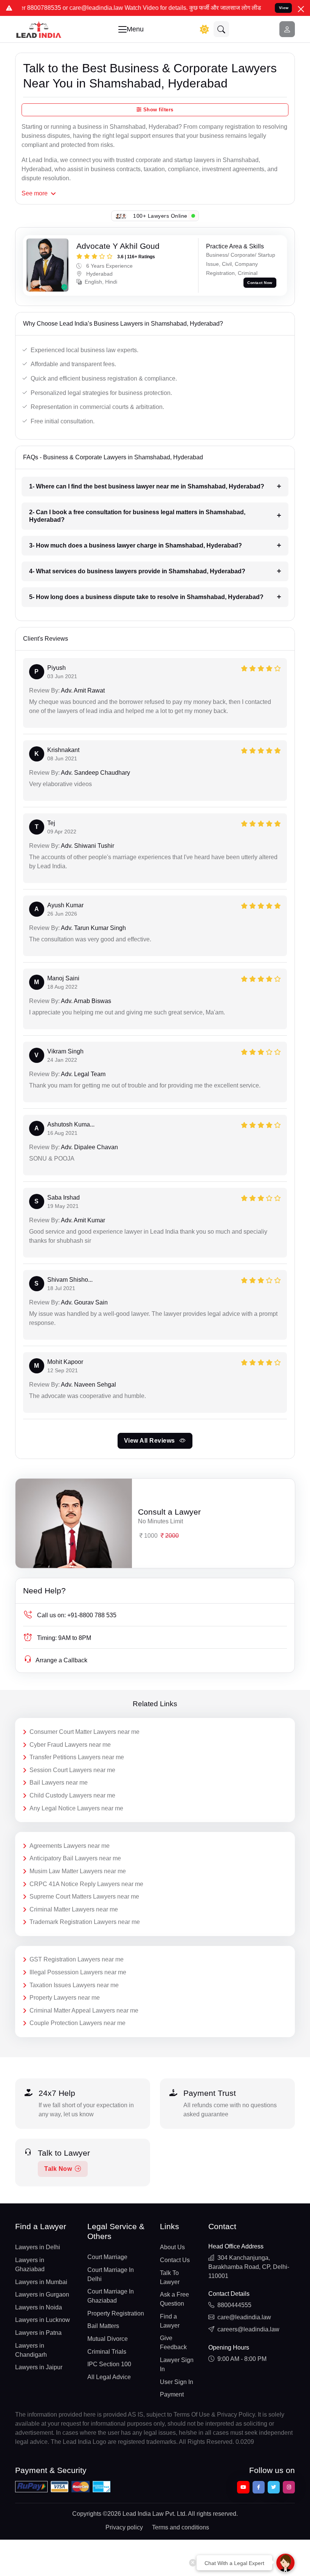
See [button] (35, 193)
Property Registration (116, 2313)
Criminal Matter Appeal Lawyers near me (84, 2010)
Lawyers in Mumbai (41, 2282)
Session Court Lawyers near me (72, 1770)
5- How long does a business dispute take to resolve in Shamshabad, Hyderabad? (146, 597)
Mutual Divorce (108, 2339)
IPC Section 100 (109, 2364)
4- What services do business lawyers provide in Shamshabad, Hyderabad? (137, 571)
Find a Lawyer (170, 2321)
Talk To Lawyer (170, 2277)
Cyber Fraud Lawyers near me (70, 1745)
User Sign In (177, 2382)
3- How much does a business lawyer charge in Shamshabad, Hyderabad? (136, 545)
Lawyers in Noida (39, 2307)
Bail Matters (103, 2326)
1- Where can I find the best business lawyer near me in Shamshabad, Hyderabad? (147, 486)
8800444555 (234, 2305)
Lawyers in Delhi (38, 2247)
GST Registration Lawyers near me (77, 1959)
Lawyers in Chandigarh (31, 2350)
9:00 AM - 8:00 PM (242, 2359)
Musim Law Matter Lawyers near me (78, 1871)
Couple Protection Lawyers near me (77, 2023)
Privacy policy (124, 2527)
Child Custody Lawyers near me (72, 1795)
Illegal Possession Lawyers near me (78, 1972)
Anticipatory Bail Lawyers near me (75, 1858)
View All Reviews (150, 1441)
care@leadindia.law (244, 2317)
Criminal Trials (107, 2352)
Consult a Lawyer (169, 1512)
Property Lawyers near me (65, 1998)
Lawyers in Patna (38, 2333)
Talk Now (58, 2169)
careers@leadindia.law (248, 2329)
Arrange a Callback (61, 1660)
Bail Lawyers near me (59, 1783)
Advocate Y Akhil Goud (118, 246)
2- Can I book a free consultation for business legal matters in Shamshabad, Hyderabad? (137, 516)
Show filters (157, 110)
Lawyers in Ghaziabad (30, 2265)
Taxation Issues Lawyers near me (74, 1985)
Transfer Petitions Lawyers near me (77, 1757)
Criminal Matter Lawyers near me (74, 1909)
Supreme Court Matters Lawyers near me (84, 1897)
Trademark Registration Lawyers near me (85, 1922)
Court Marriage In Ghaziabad (111, 2296)
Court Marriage (107, 2257)
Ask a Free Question (174, 2299)
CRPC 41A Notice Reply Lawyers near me (86, 1884)
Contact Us (175, 2260)
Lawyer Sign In (177, 2365)
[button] (222, 29)
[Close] (301, 9)
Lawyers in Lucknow (43, 2320)
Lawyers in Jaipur (39, 2367)
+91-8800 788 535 (77, 1615)
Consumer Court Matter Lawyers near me (84, 1732)
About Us (172, 2247)
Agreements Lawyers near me (70, 1846)
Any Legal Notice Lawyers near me (76, 1808)
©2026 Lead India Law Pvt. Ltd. (145, 2514)
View (284, 8)
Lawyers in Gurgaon (42, 2294)
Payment (172, 2394)
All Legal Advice (109, 2377)
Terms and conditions (181, 2527)
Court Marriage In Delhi (111, 2274)
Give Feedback (173, 2343)
